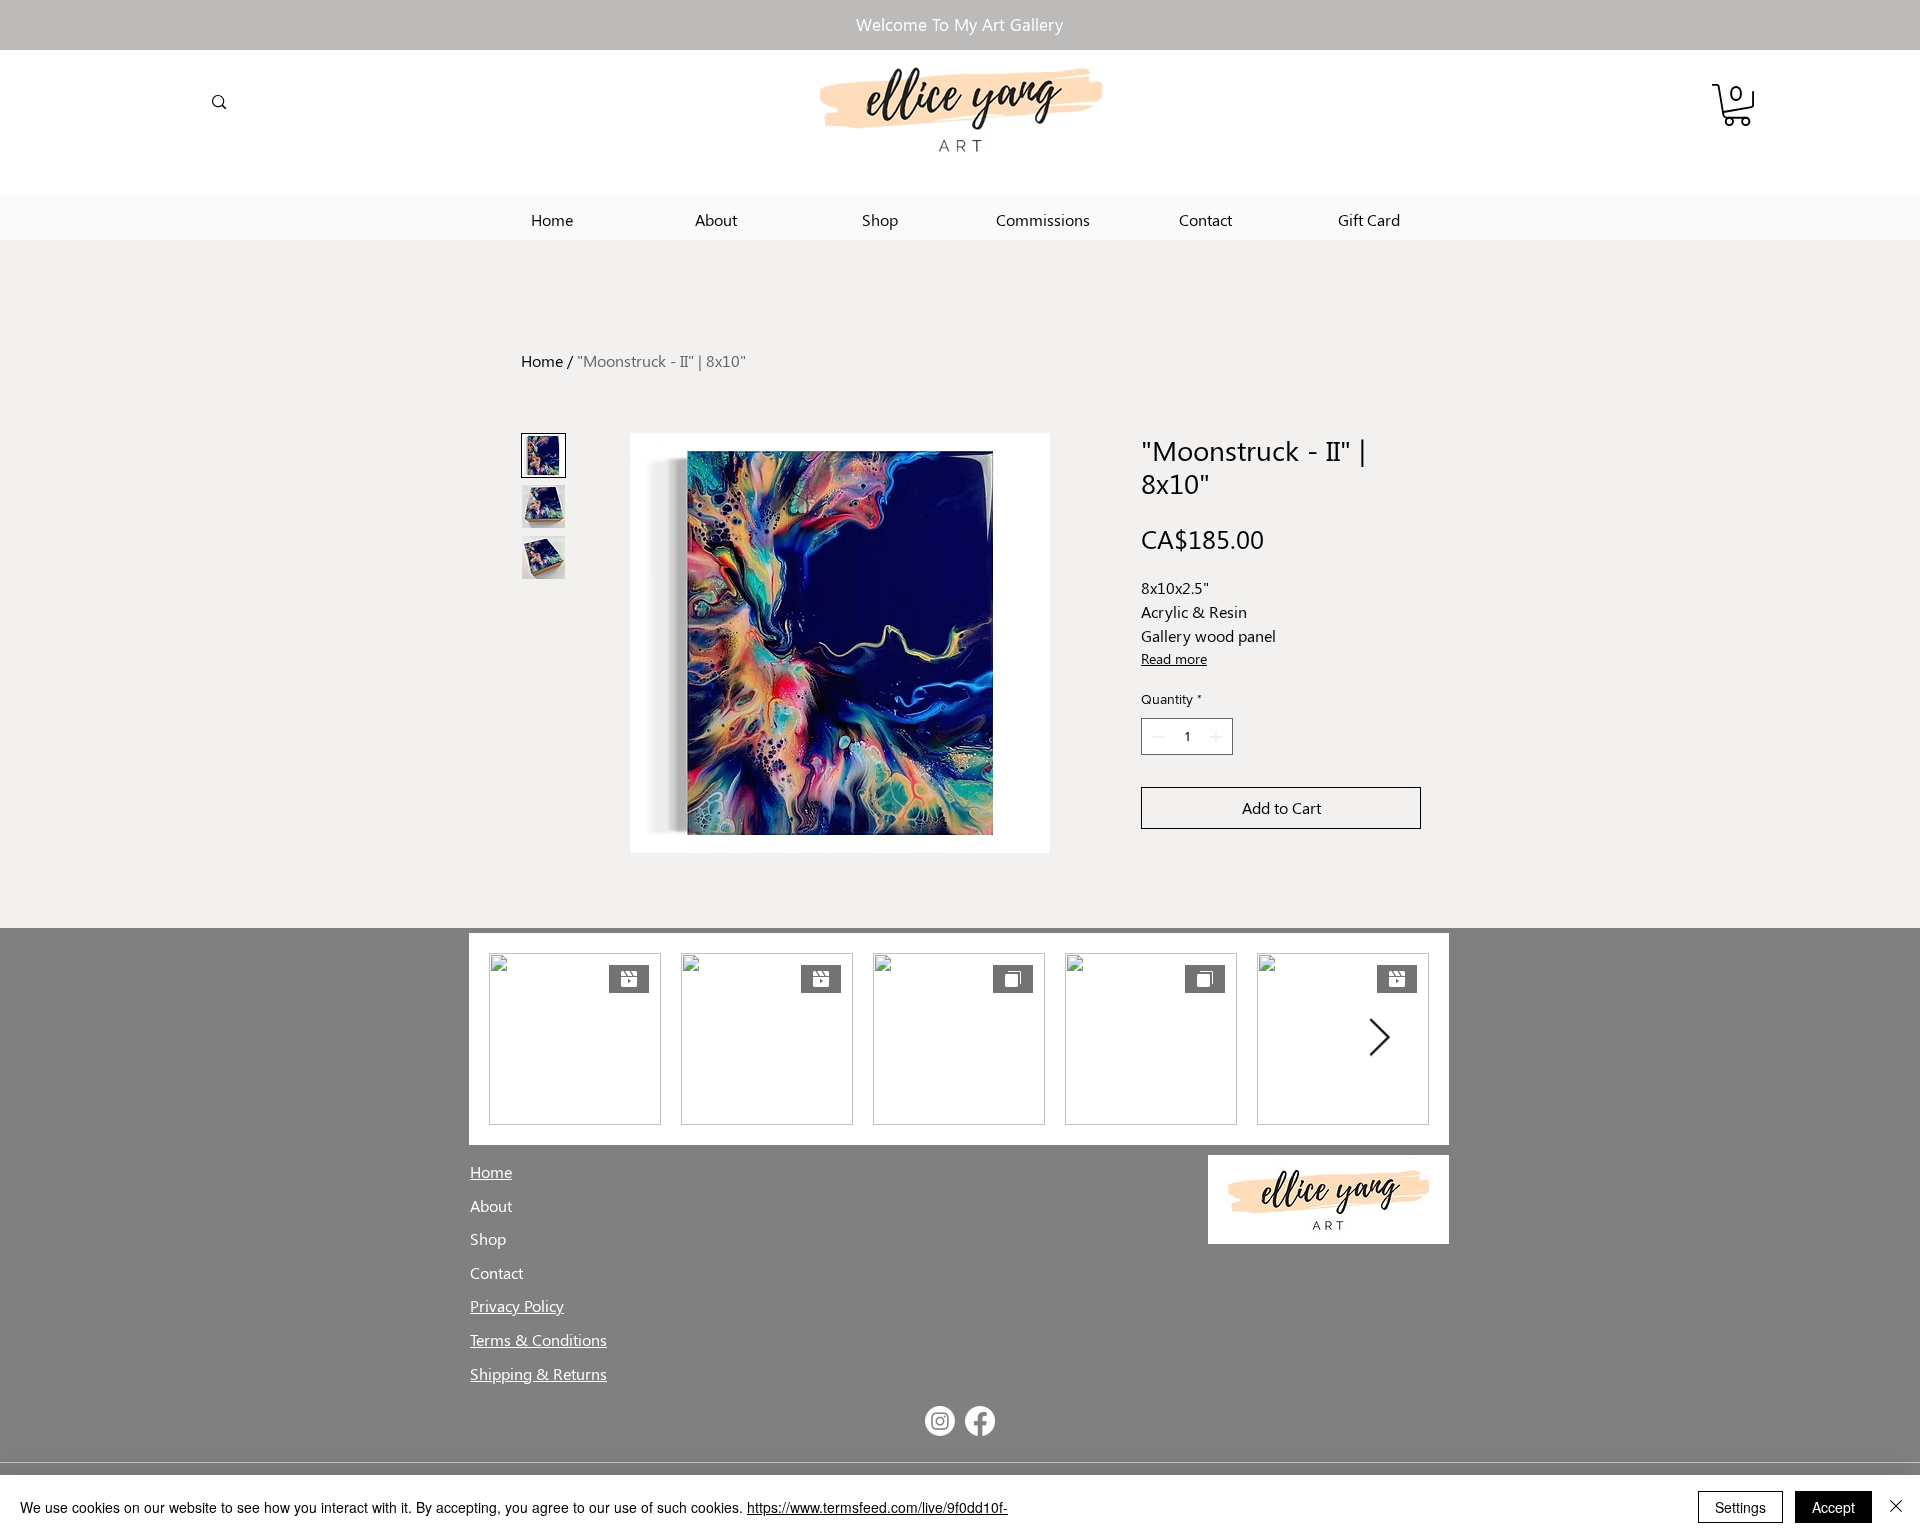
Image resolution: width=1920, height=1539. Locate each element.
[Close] (1896, 1507)
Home (542, 360)
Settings (1740, 1507)
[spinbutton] (1187, 736)
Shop (488, 1238)
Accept (1833, 1507)
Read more (1174, 658)
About (491, 1205)
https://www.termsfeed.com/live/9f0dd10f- (877, 1507)
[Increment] (1217, 736)
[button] (1737, 105)
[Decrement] (1156, 736)
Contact (496, 1272)
